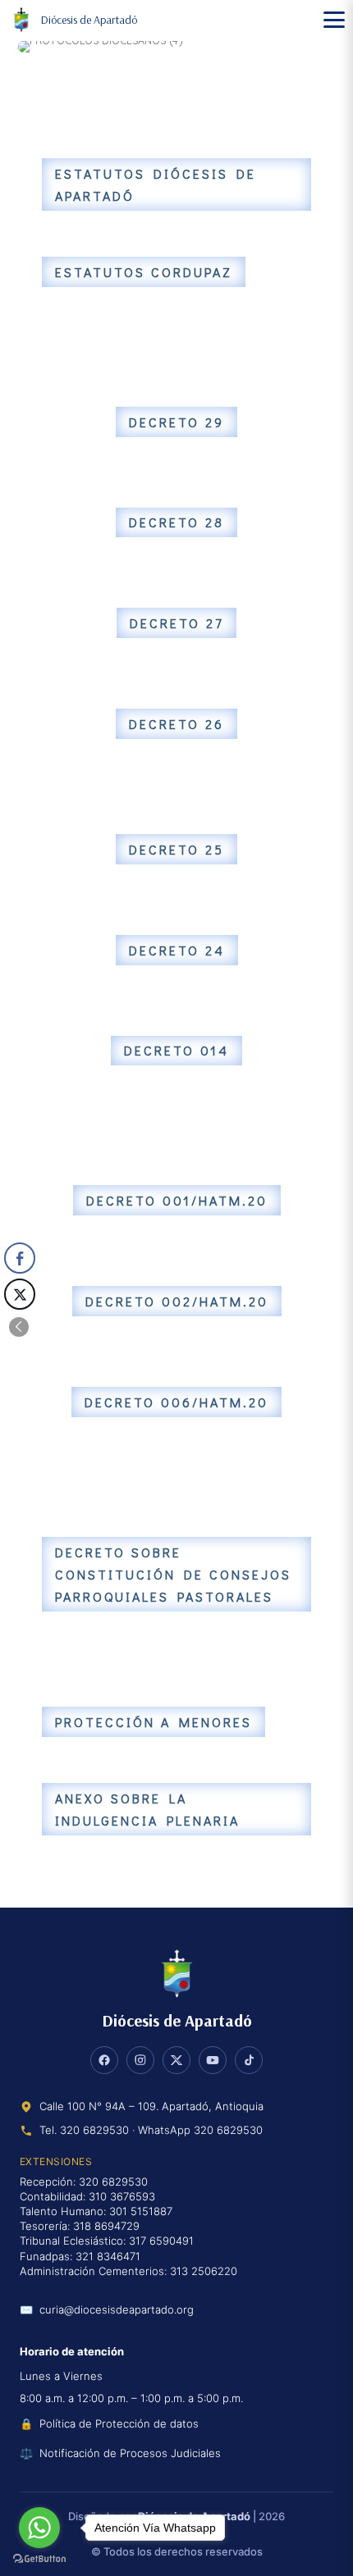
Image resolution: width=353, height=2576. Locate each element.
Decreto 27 (176, 623)
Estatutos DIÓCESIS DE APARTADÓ (156, 185)
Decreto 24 (177, 950)
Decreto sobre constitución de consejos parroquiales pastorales (173, 1574)
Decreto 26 (176, 724)
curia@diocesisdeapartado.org (117, 2310)
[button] (19, 1327)
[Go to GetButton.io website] (39, 2559)
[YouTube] (213, 2060)
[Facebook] (104, 2060)
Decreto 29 (176, 422)
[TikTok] (249, 2060)
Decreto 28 (176, 522)
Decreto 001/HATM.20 (177, 1200)
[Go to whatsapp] (39, 2528)
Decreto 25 (176, 849)
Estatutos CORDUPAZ (144, 272)
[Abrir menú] (334, 20)
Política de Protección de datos (119, 2423)
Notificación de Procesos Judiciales (130, 2453)
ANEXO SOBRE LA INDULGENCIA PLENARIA (147, 1809)
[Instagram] (140, 2060)
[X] (176, 2060)
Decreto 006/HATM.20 (176, 1402)
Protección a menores (154, 1722)
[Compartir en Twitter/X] (20, 1294)
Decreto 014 (176, 1050)
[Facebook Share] (20, 1258)
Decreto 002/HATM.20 (177, 1301)
